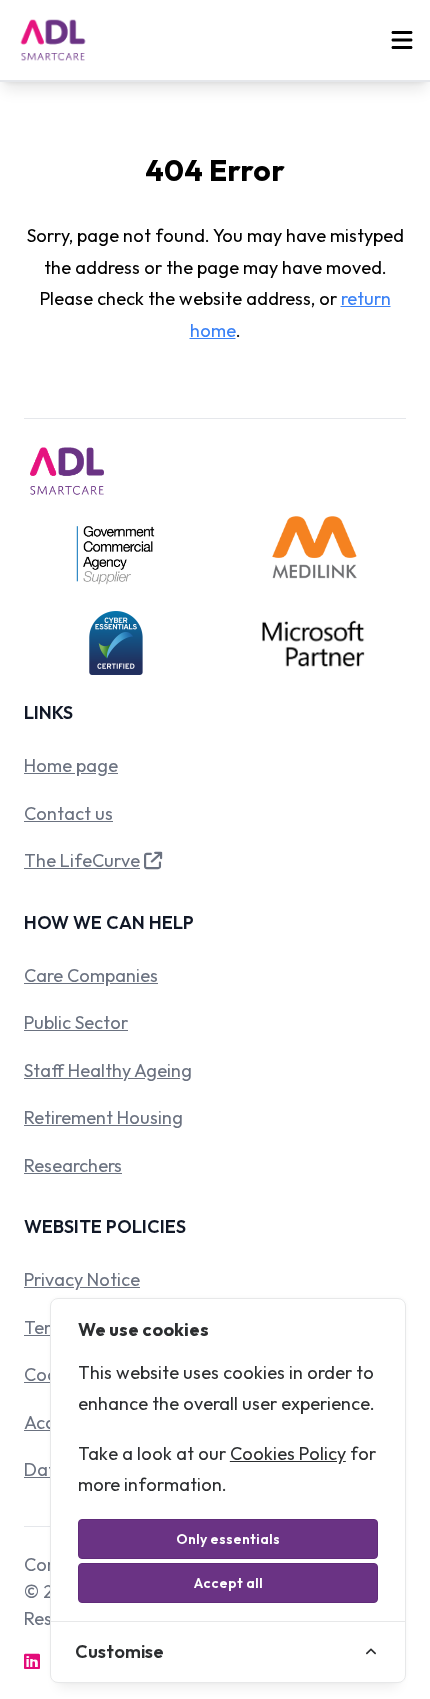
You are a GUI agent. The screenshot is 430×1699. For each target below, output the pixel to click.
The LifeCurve (82, 860)
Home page (71, 765)
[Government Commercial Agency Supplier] (115, 555)
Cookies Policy (288, 1453)
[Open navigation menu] (402, 40)
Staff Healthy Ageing (108, 1070)
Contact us (68, 813)
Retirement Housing (103, 1117)
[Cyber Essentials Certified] (115, 643)
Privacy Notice (82, 1279)
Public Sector (76, 1022)
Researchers (73, 1165)
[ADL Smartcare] (53, 40)
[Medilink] (314, 555)
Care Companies (91, 975)
